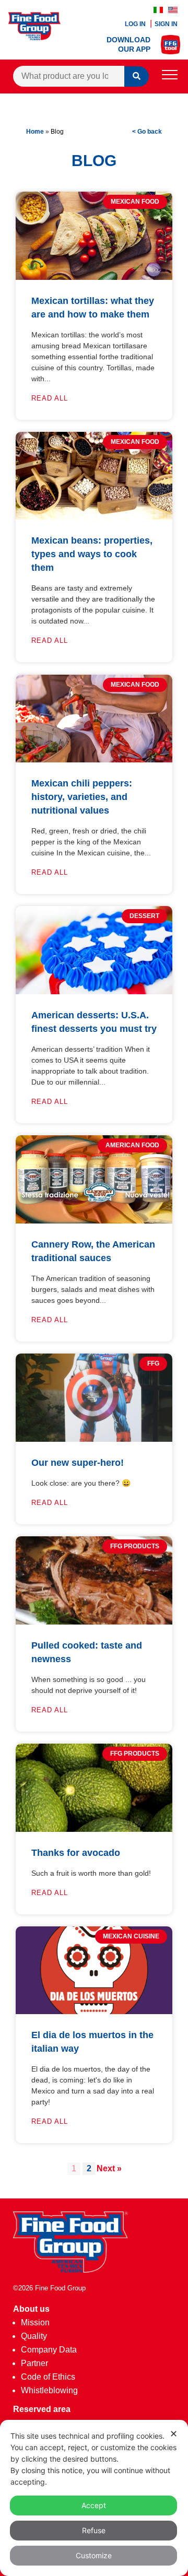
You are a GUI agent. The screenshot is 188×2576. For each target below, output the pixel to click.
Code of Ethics (48, 2377)
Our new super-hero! (78, 1463)
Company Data (49, 2350)
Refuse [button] (94, 2530)
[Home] (70, 2270)
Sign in (166, 24)
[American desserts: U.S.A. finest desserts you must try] (94, 991)
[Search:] (69, 76)
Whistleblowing (49, 2390)
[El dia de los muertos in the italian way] (94, 2011)
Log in (136, 24)
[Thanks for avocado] (94, 1829)
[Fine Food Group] (34, 37)
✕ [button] (174, 2434)
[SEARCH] (137, 77)
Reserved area (42, 2409)
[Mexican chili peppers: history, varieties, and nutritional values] (94, 760)
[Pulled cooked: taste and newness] (94, 1622)
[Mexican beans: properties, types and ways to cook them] (94, 517)
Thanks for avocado (76, 1853)
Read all (50, 398)
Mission (35, 2322)
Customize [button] (94, 2555)
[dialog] (94, 2498)
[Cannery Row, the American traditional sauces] (94, 1221)
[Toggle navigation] (170, 77)
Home (35, 132)
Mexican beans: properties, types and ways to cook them (92, 554)
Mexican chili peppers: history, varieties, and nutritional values (82, 797)
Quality (34, 2336)
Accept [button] (94, 2505)
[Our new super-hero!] (94, 1439)
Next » (109, 2168)
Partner (34, 2363)
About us (31, 2309)
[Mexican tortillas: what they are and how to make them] (94, 277)
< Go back (147, 132)
